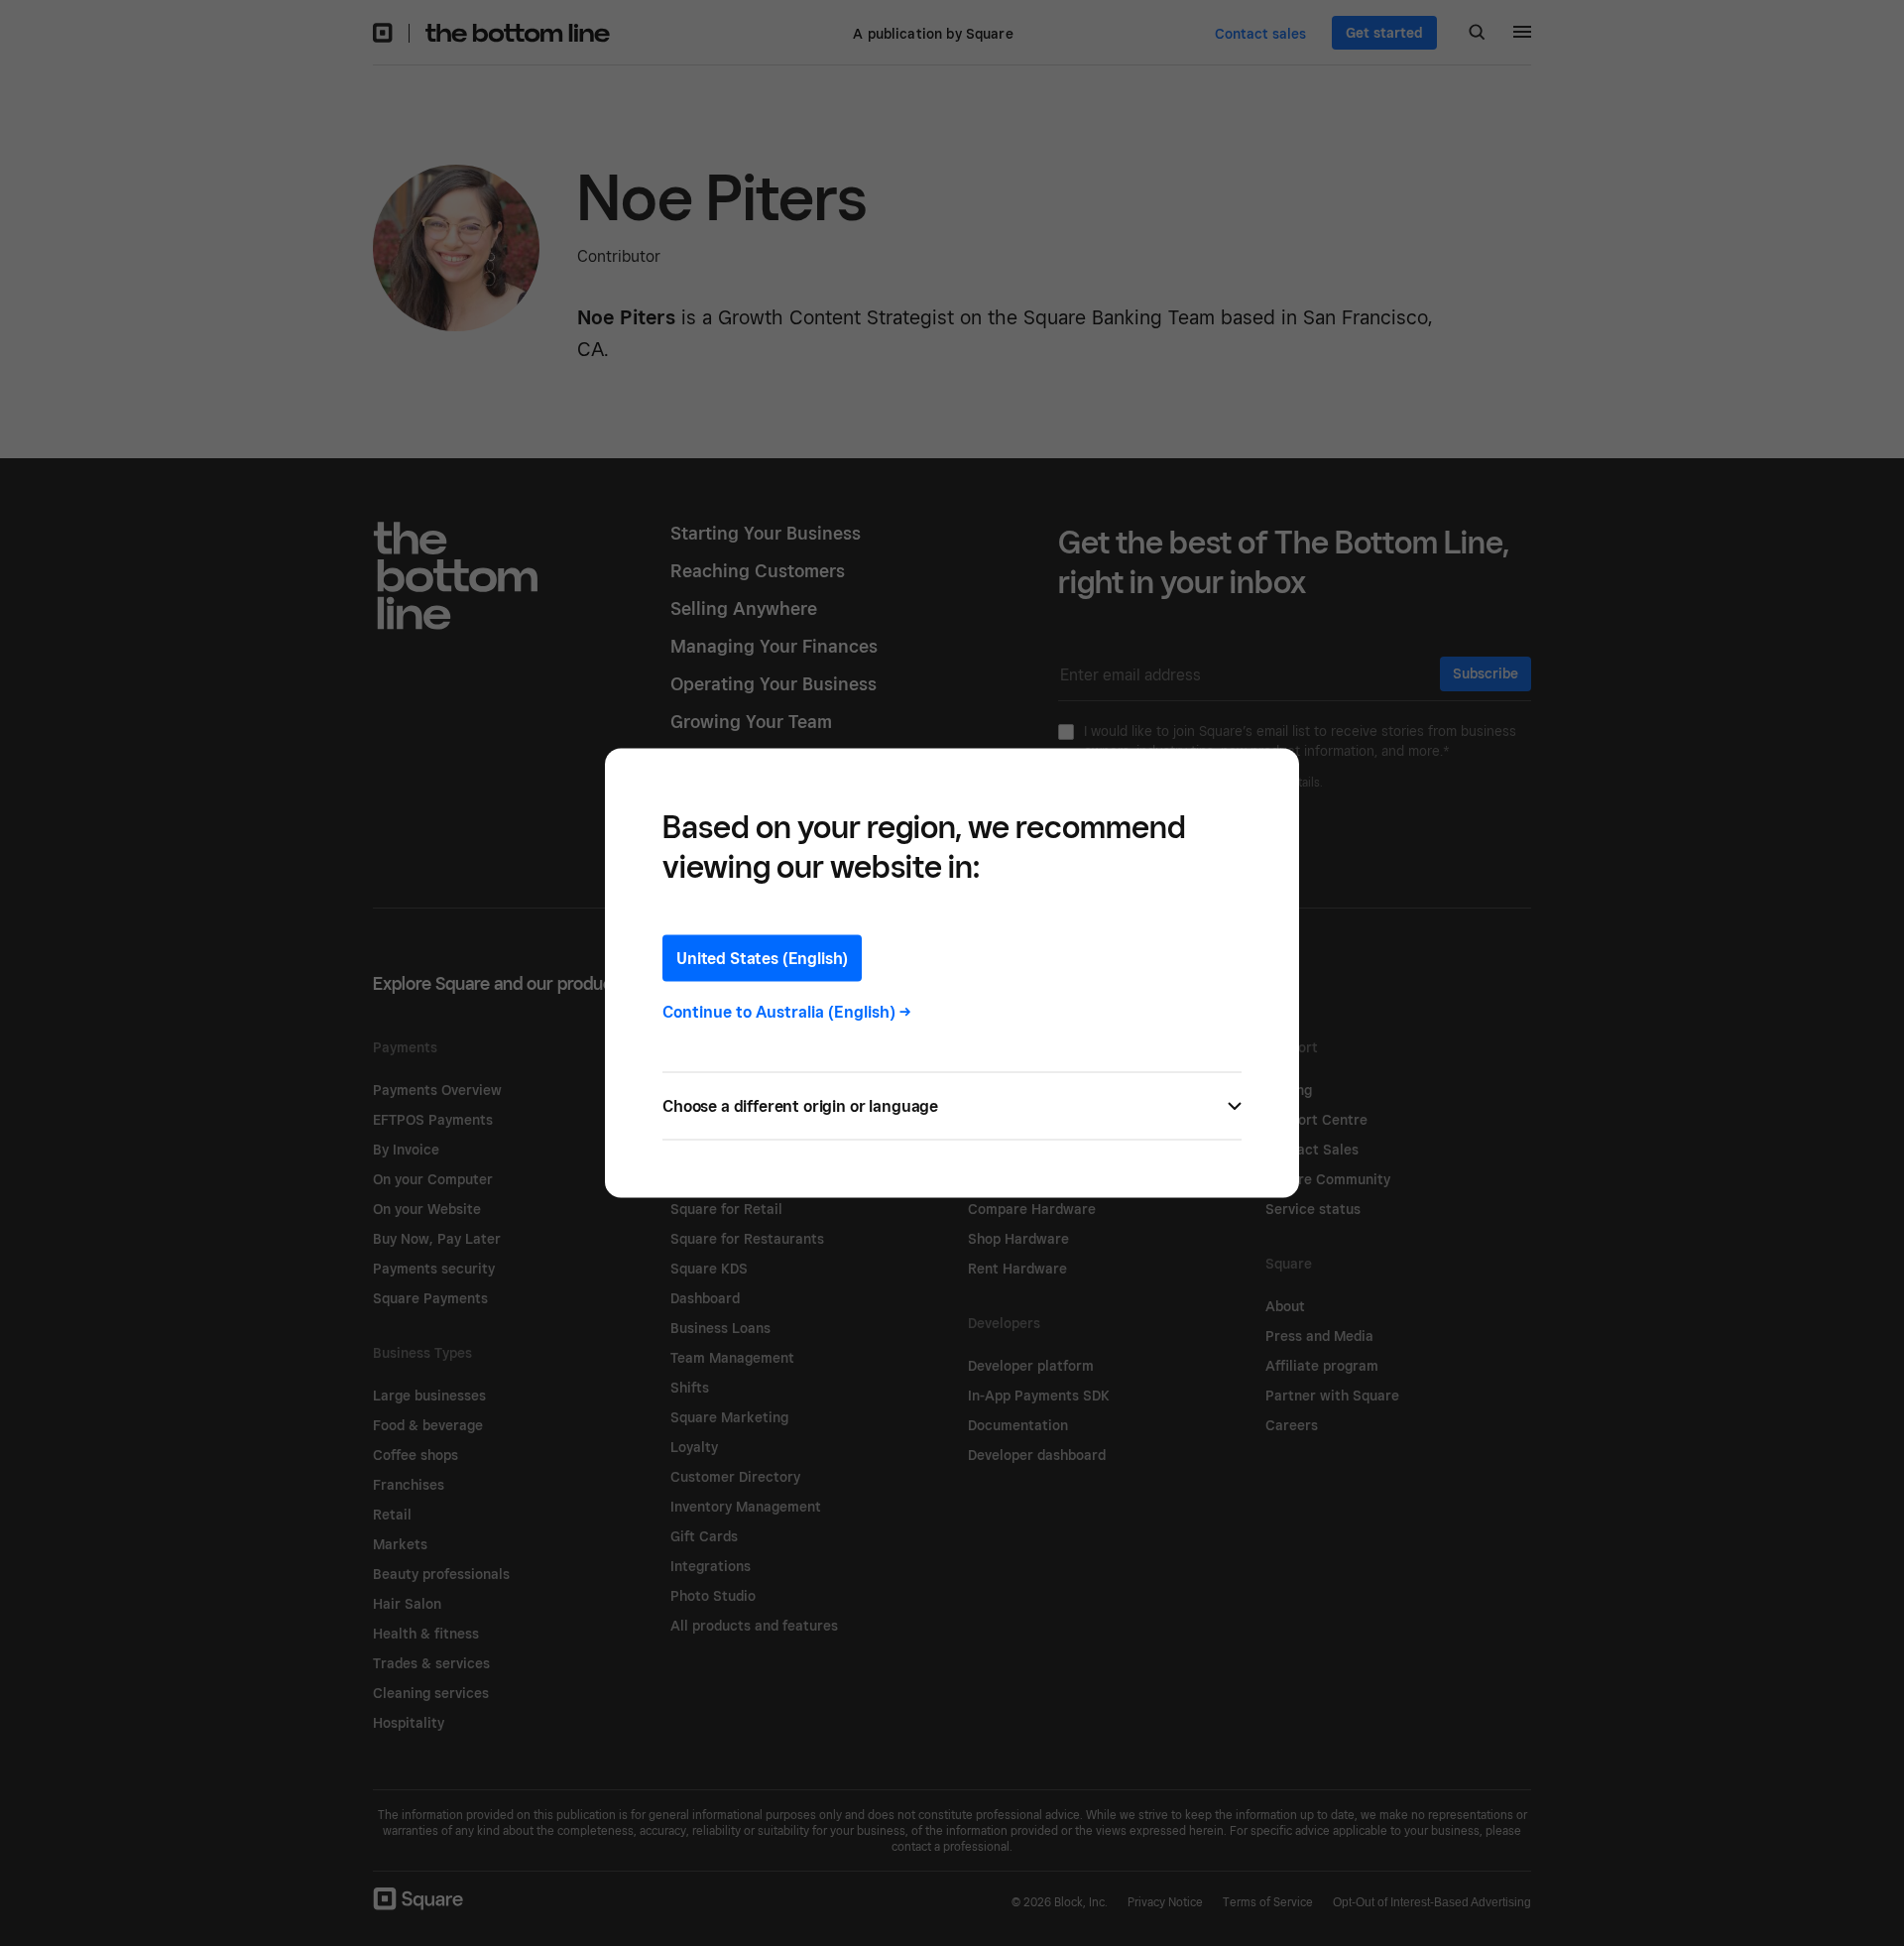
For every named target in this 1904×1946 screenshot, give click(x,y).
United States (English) (762, 959)
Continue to (787, 1012)
